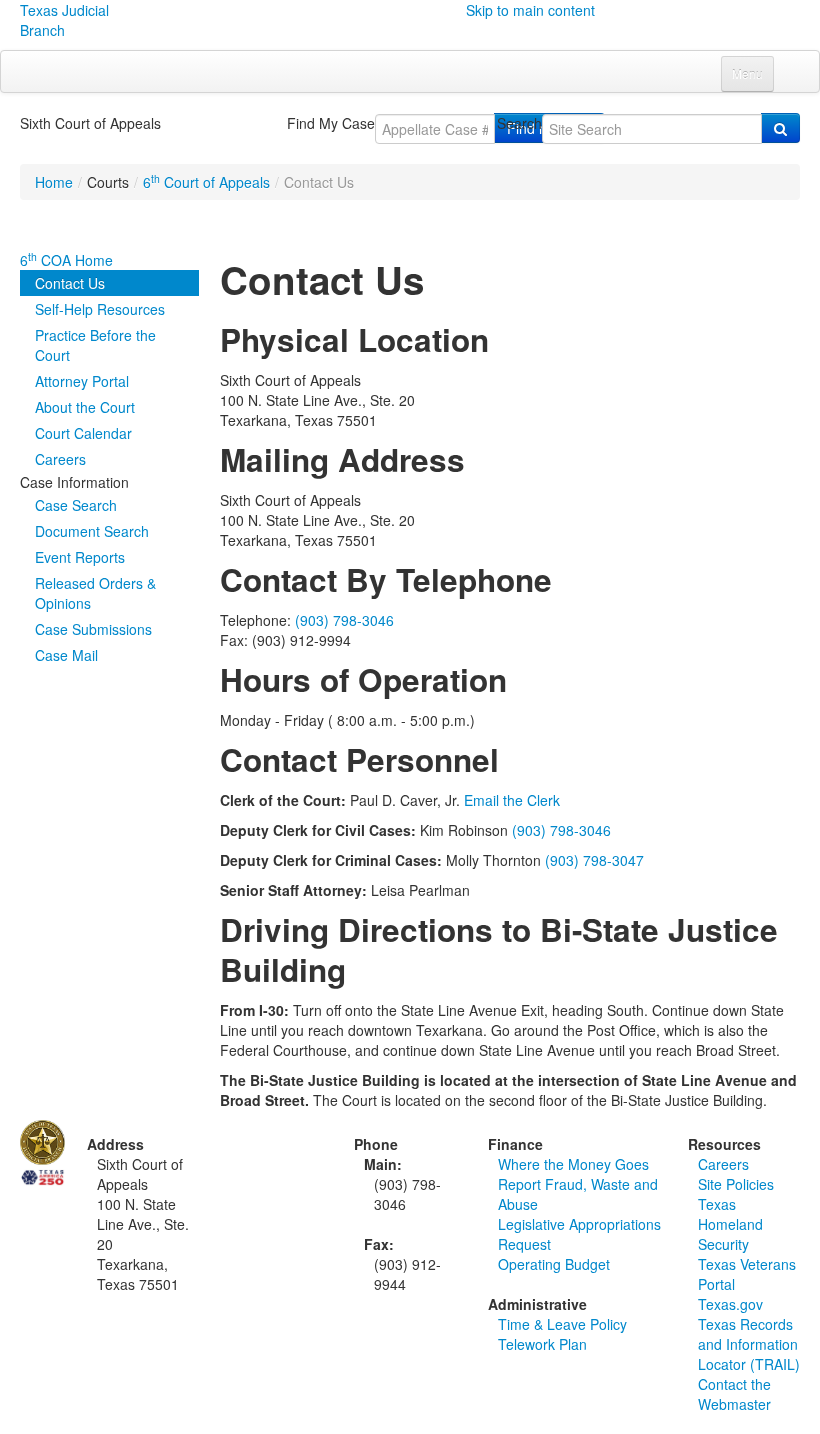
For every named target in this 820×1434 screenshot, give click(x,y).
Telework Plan (542, 1344)
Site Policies (736, 1184)
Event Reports (80, 557)
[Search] (780, 128)
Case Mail (66, 655)
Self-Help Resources (100, 309)
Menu (747, 73)
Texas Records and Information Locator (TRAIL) (749, 1344)
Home (54, 182)
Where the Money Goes (573, 1164)
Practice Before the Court (95, 345)
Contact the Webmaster (734, 1394)
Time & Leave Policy (562, 1324)
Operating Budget (554, 1264)
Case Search (76, 505)
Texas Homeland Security (730, 1224)
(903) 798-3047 (594, 860)
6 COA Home (66, 260)
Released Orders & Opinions (95, 593)
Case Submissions (93, 629)
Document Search (92, 531)
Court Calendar (83, 433)
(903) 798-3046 (344, 620)
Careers (60, 459)
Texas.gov (730, 1304)
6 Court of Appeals (206, 182)
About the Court (85, 407)
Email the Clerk (512, 800)
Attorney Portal (82, 381)
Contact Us (70, 283)
